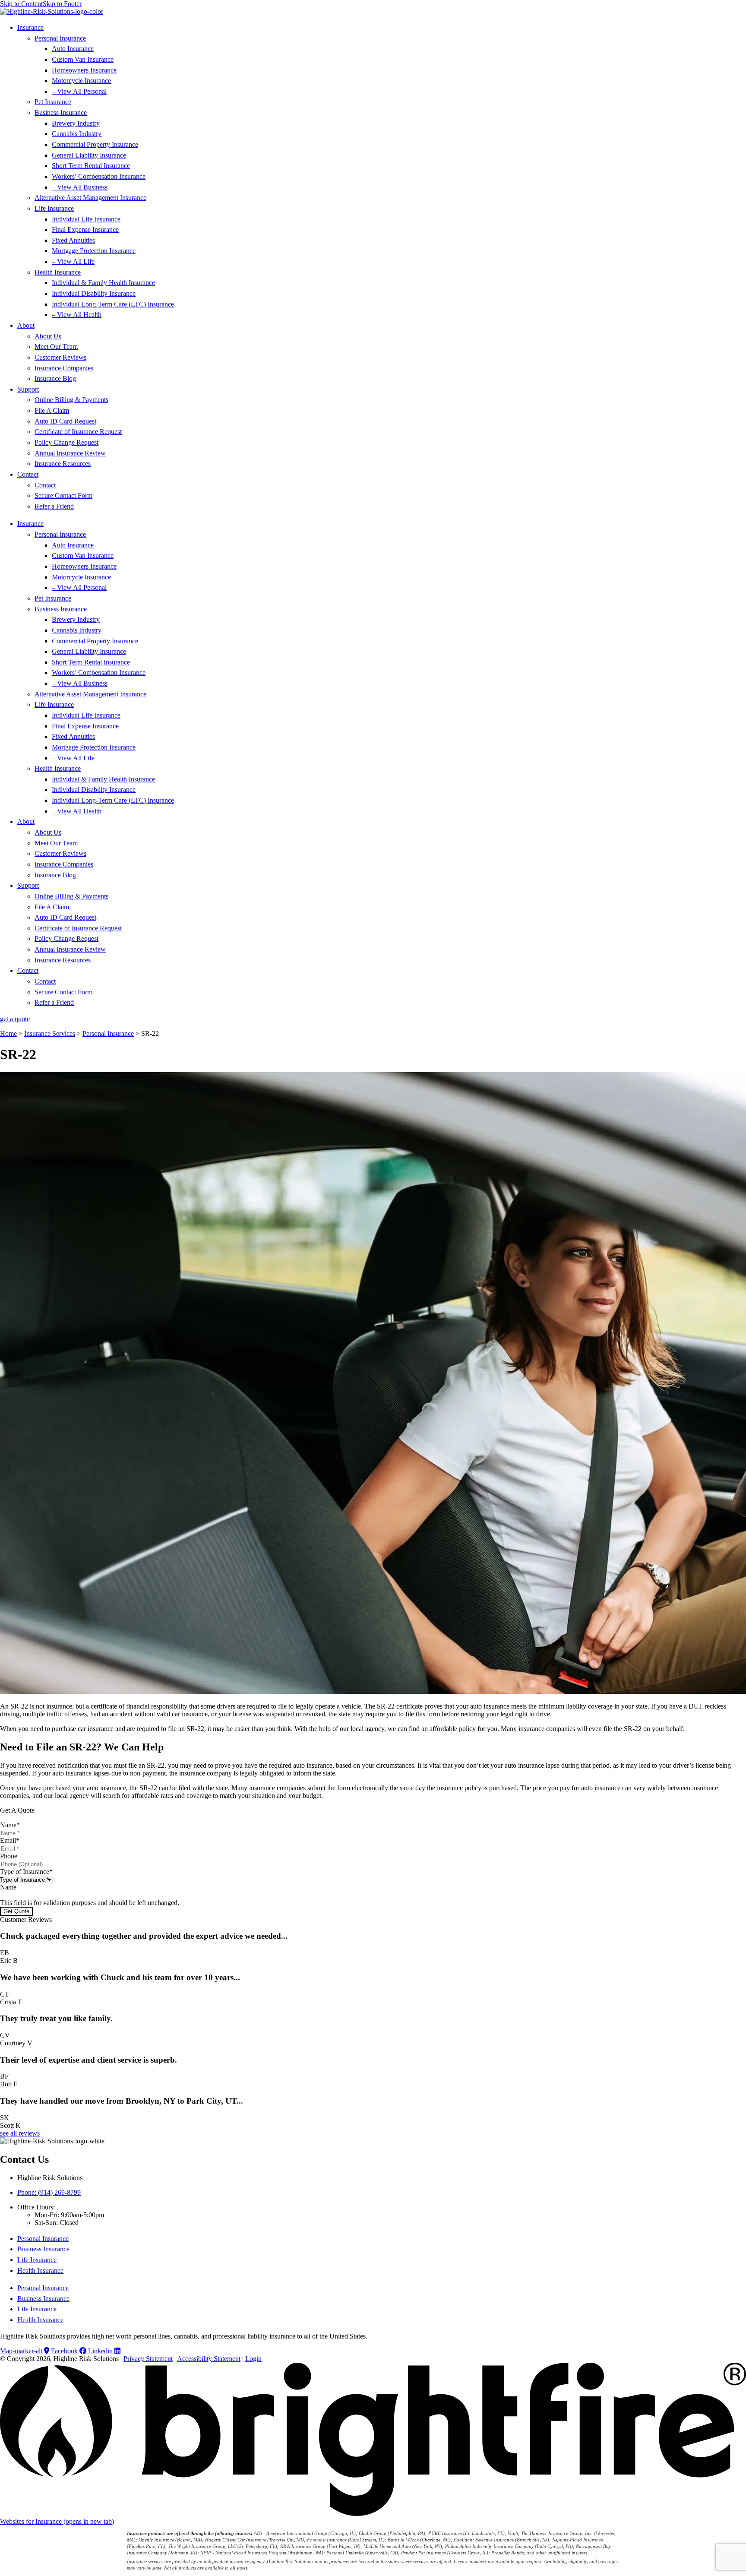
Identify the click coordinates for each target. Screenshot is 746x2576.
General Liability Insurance (89, 155)
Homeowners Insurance (84, 70)
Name (10, 1825)
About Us (48, 336)
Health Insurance (58, 272)
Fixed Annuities (73, 240)
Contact (28, 474)
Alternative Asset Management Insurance (90, 198)
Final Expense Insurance (85, 229)
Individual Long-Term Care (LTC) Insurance (113, 304)
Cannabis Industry (77, 134)
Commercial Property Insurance (95, 144)
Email (10, 1840)
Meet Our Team (56, 347)
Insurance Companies (64, 368)
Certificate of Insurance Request (78, 432)
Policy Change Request (66, 442)
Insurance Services (50, 1033)
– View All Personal (79, 91)
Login (253, 2359)
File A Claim (52, 410)
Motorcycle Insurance (81, 81)
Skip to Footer (62, 4)
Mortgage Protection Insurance (94, 251)
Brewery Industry (76, 123)
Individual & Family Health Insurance (103, 283)
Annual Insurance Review (70, 453)
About (26, 325)
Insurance (30, 27)
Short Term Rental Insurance (91, 166)
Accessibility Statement (209, 2359)
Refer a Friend (54, 506)
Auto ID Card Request (65, 421)
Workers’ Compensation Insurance (99, 176)
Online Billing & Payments (71, 400)
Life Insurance (54, 208)
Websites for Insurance (57, 2521)
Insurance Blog (55, 378)
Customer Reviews (60, 357)
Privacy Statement (148, 2359)
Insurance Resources (63, 464)
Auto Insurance (73, 49)
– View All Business (80, 187)
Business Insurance (61, 112)
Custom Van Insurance (83, 59)
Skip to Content (21, 4)
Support (28, 389)
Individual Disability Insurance (94, 293)
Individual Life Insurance (86, 219)
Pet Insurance (53, 102)
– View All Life (73, 261)
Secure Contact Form (63, 495)
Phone (9, 1856)
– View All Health (77, 315)
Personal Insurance (60, 38)
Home (8, 1033)
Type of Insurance (26, 1872)
